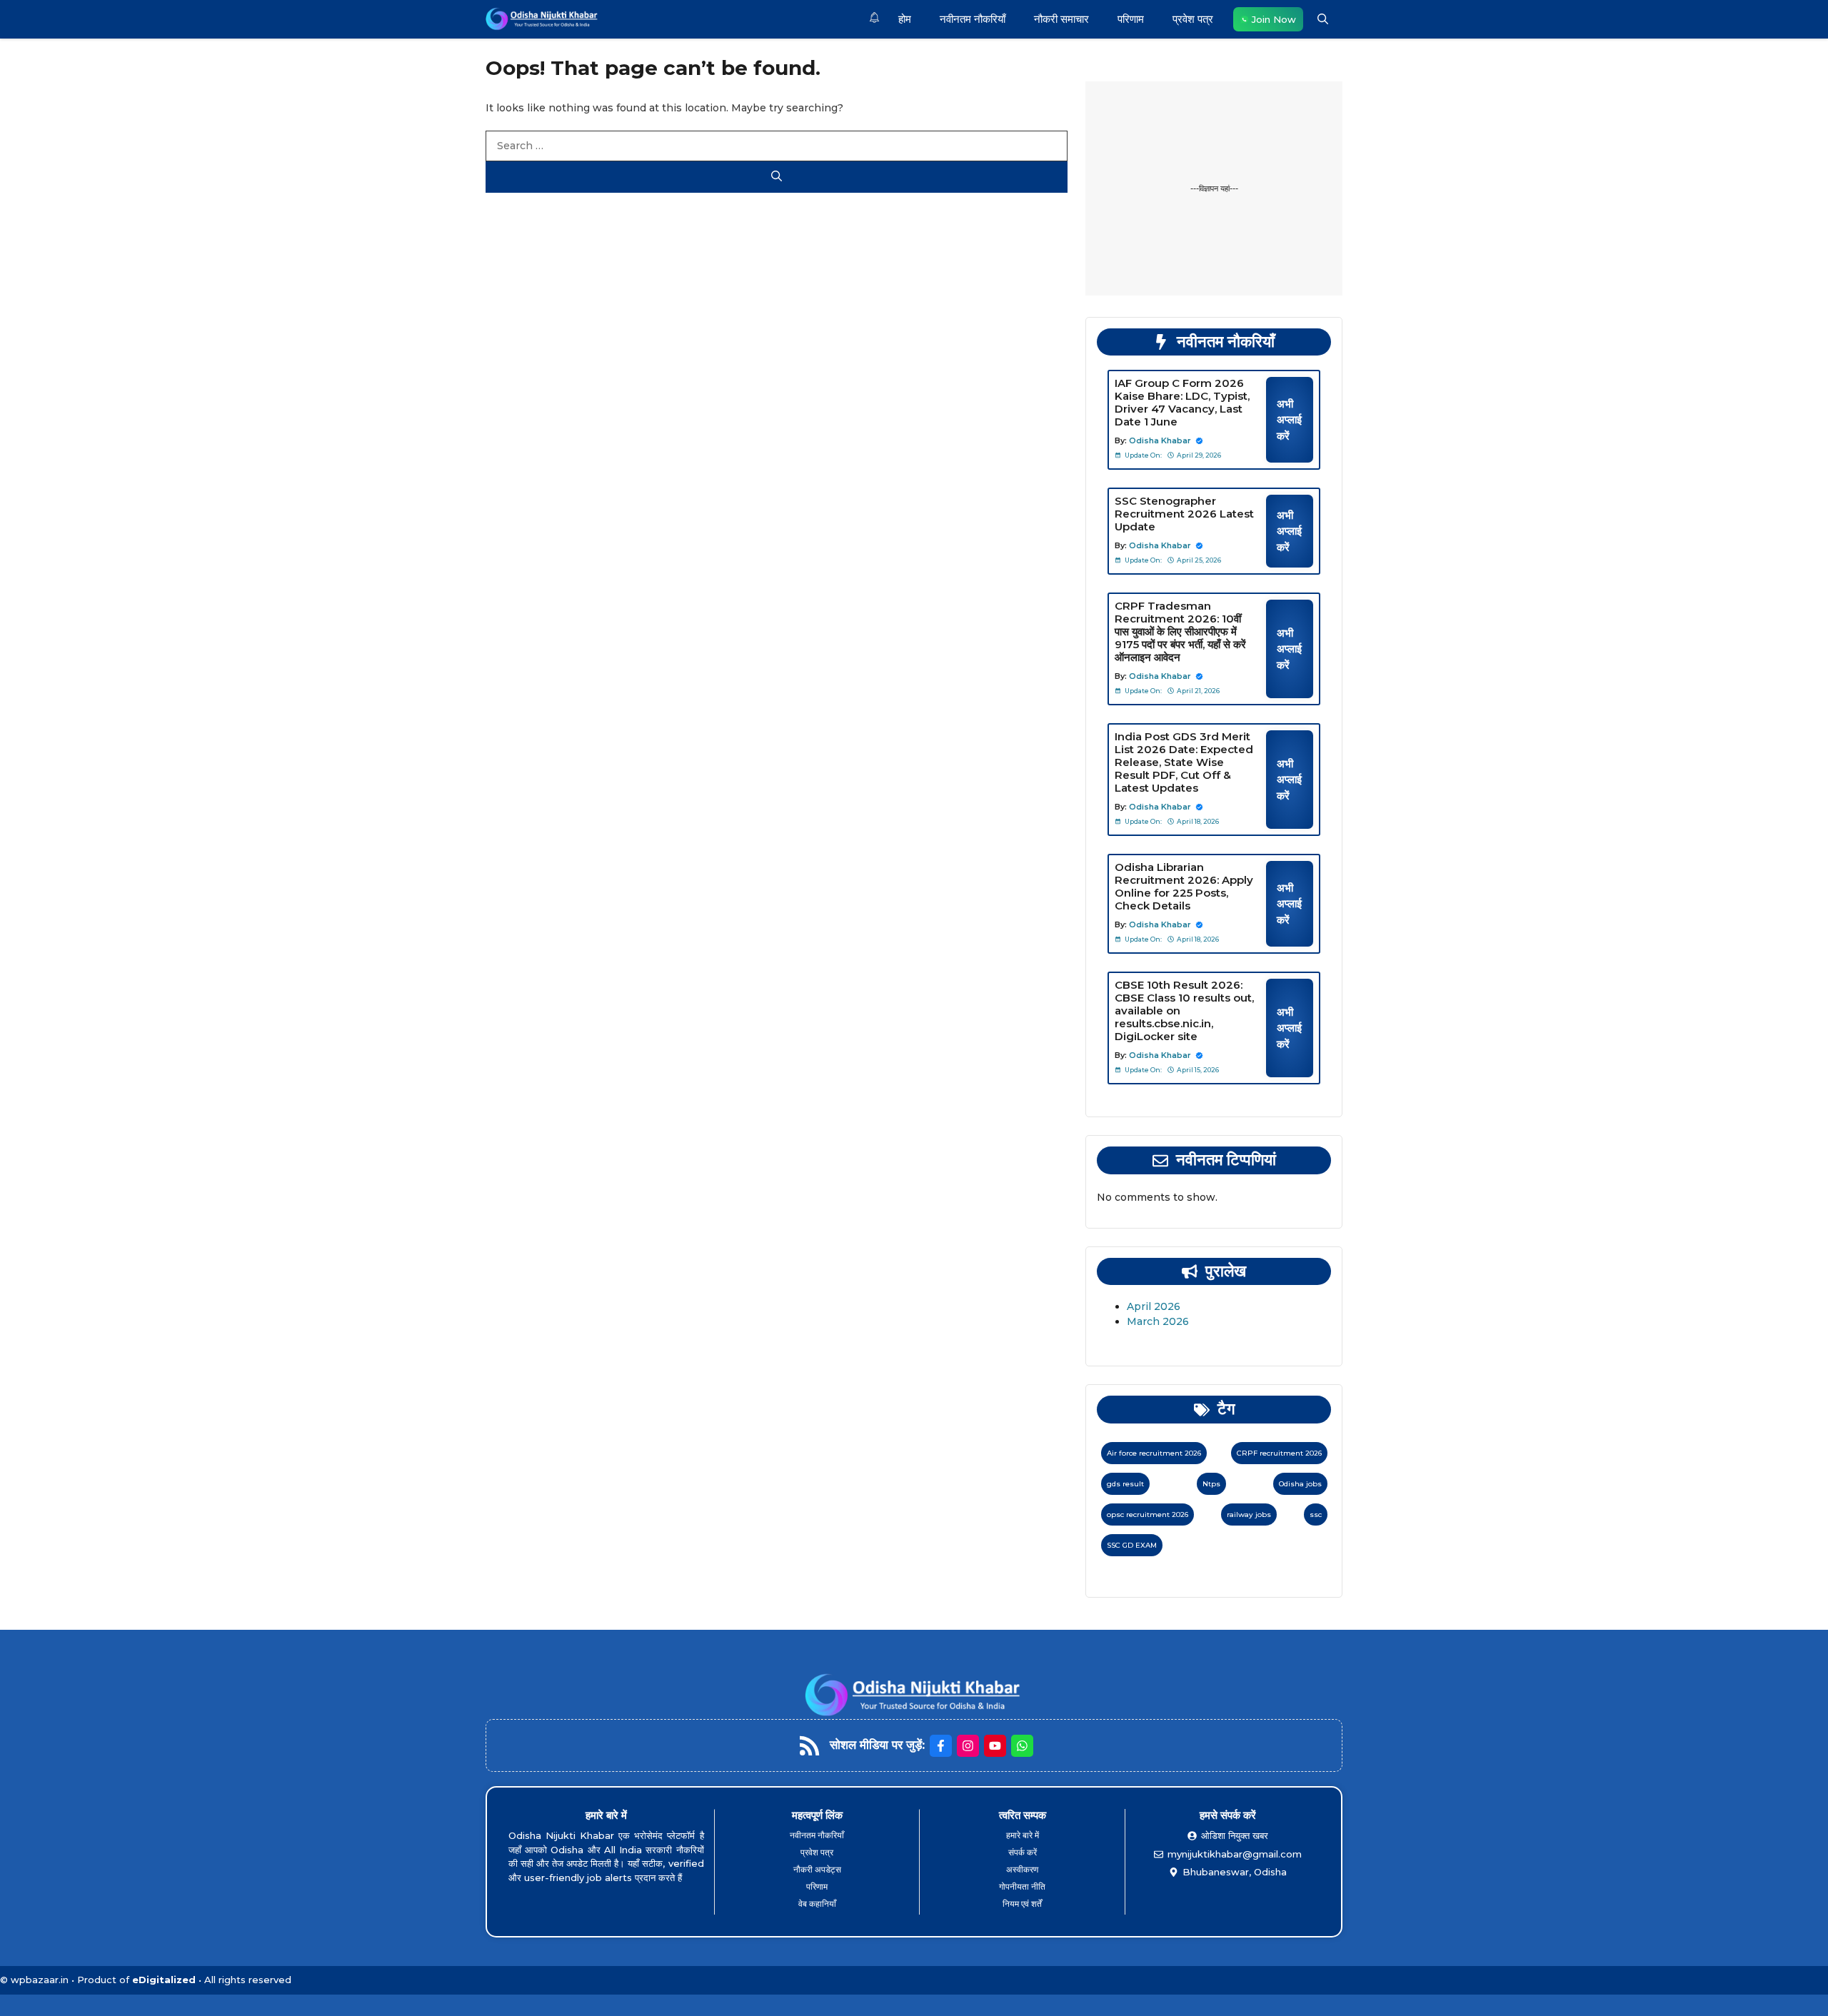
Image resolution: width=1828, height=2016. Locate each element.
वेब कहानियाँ (817, 1904)
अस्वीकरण (1022, 1869)
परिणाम (1131, 19)
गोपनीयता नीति (1022, 1886)
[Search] (777, 177)
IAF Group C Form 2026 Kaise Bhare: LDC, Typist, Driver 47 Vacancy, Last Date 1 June (1182, 402)
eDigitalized (164, 1980)
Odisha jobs (1300, 1484)
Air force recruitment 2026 (1154, 1453)
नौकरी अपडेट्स (817, 1869)
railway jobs (1249, 1514)
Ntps (1211, 1484)
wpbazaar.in (40, 1980)
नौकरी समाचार (1061, 19)
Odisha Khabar (1160, 440)
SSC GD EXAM (1132, 1545)
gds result (1125, 1484)
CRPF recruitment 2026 (1279, 1453)
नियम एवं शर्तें (1022, 1904)
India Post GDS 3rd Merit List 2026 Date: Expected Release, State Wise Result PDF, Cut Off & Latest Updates (1184, 762)
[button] (1323, 19)
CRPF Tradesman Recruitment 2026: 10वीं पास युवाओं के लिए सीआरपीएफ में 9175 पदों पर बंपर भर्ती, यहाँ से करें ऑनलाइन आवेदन (1180, 631)
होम (905, 19)
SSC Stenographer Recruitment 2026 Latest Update (1184, 514)
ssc (1316, 1514)
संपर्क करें (1023, 1852)
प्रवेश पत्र (1193, 19)
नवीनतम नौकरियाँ (973, 19)
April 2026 (1154, 1306)
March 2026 (1158, 1321)
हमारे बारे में (1023, 1835)
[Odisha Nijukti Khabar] (542, 19)
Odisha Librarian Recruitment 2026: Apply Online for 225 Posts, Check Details (1184, 886)
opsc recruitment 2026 (1147, 1514)
